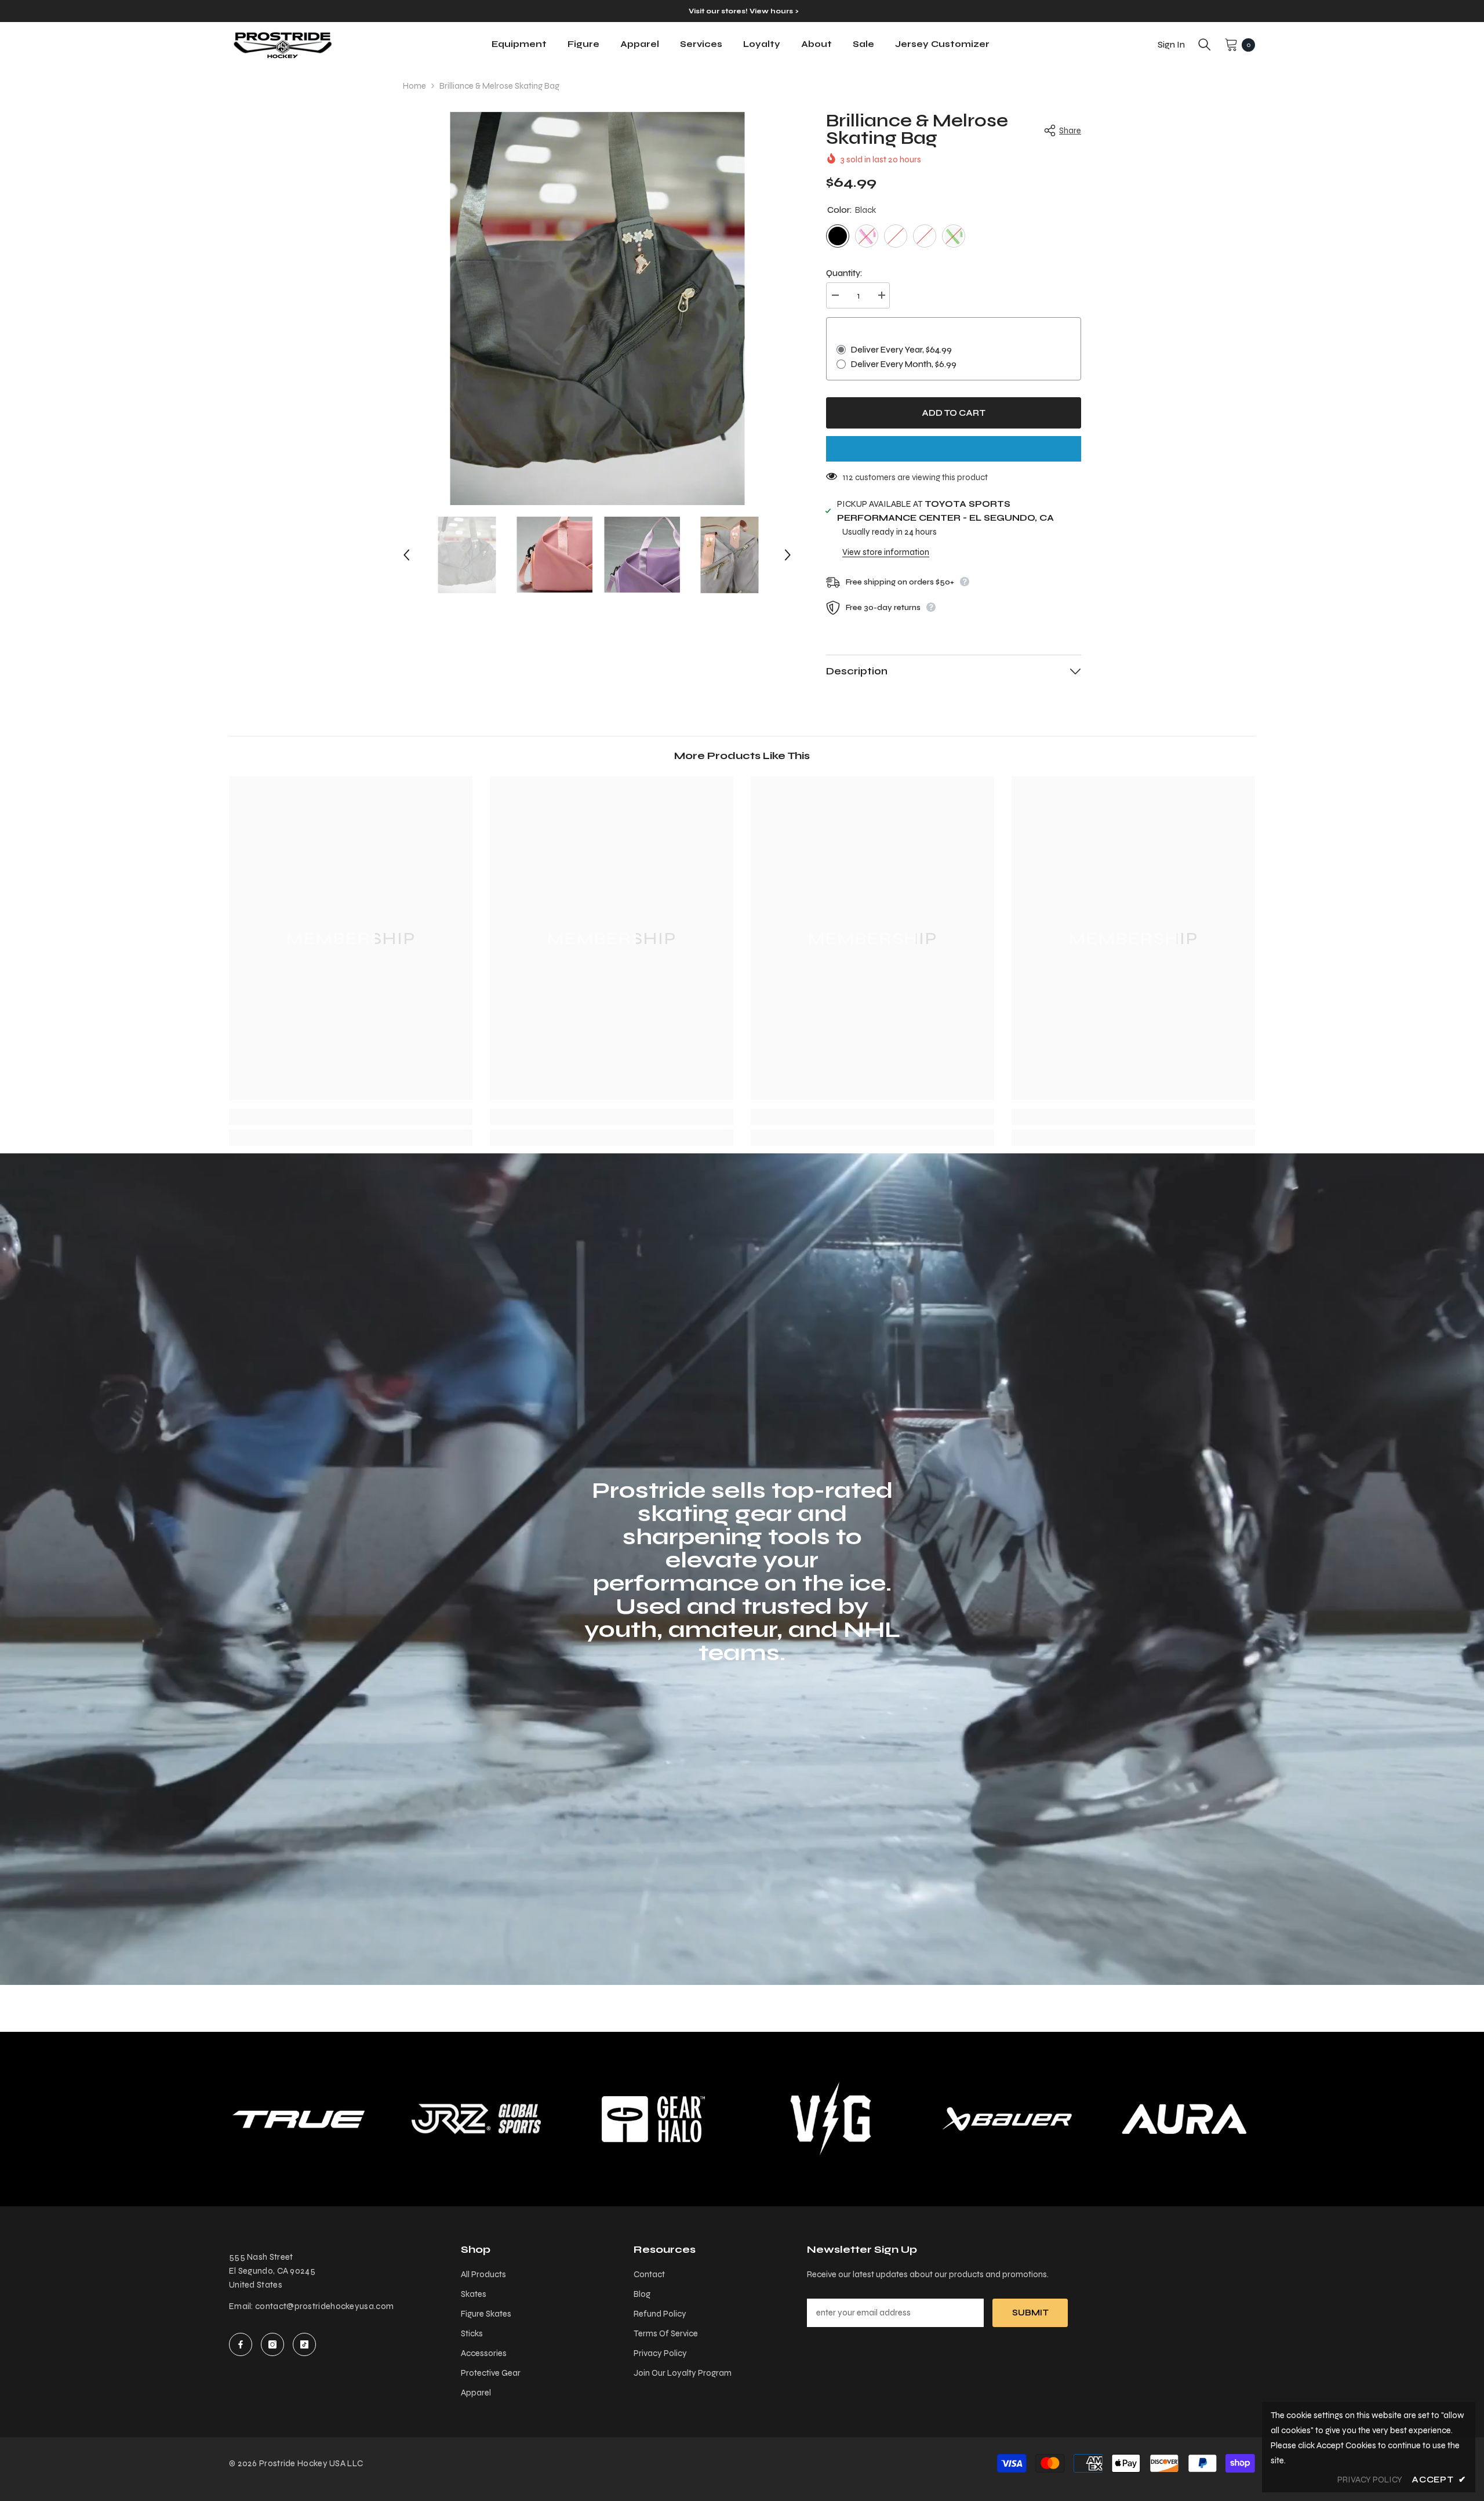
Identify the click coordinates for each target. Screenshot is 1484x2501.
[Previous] (406, 555)
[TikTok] (304, 2344)
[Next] (788, 555)
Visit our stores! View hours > (743, 11)
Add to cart (954, 413)
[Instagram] (272, 2344)
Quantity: (844, 273)
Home (414, 86)
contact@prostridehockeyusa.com (324, 2306)
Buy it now (954, 449)
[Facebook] (241, 2344)
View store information (886, 552)
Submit (1030, 2313)
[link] (351, 1117)
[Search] (1205, 45)
